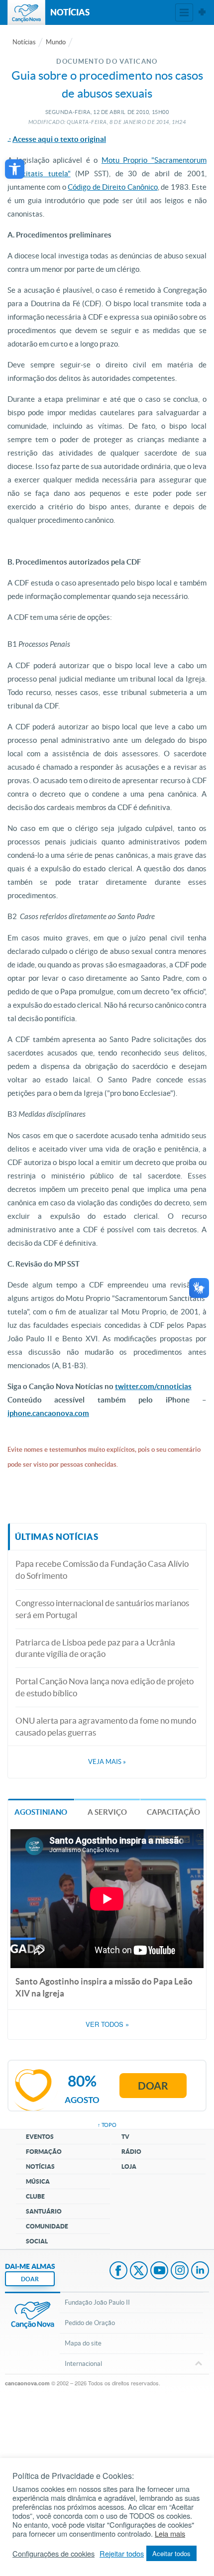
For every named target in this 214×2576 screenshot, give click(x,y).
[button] (15, 169)
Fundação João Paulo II (97, 2302)
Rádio (131, 2152)
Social (37, 2241)
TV (125, 2137)
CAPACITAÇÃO (173, 1812)
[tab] (41, 1812)
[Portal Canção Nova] (26, 12)
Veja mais (107, 1762)
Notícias (24, 42)
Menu (184, 12)
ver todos (107, 2024)
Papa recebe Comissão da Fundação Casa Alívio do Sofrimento (102, 1570)
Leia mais (170, 2534)
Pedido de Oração (90, 2323)
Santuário (44, 2211)
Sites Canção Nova (202, 12)
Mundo (56, 42)
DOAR (30, 2279)
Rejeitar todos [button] (122, 2554)
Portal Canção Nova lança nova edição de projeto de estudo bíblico (105, 1687)
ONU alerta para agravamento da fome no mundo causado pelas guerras (106, 1726)
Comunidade (47, 2226)
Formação (44, 2152)
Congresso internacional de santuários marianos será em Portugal (102, 1609)
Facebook (118, 2271)
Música (38, 2181)
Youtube (159, 2271)
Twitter (139, 2271)
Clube (35, 2196)
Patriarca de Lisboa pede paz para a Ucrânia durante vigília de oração (95, 1648)
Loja (129, 2166)
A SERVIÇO (107, 1812)
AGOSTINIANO (41, 1812)
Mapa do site (83, 2343)
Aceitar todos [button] (171, 2553)
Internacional (83, 2364)
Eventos (40, 2137)
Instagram (180, 2271)
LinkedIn (200, 2271)
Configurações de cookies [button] (53, 2554)
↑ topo (107, 2125)
